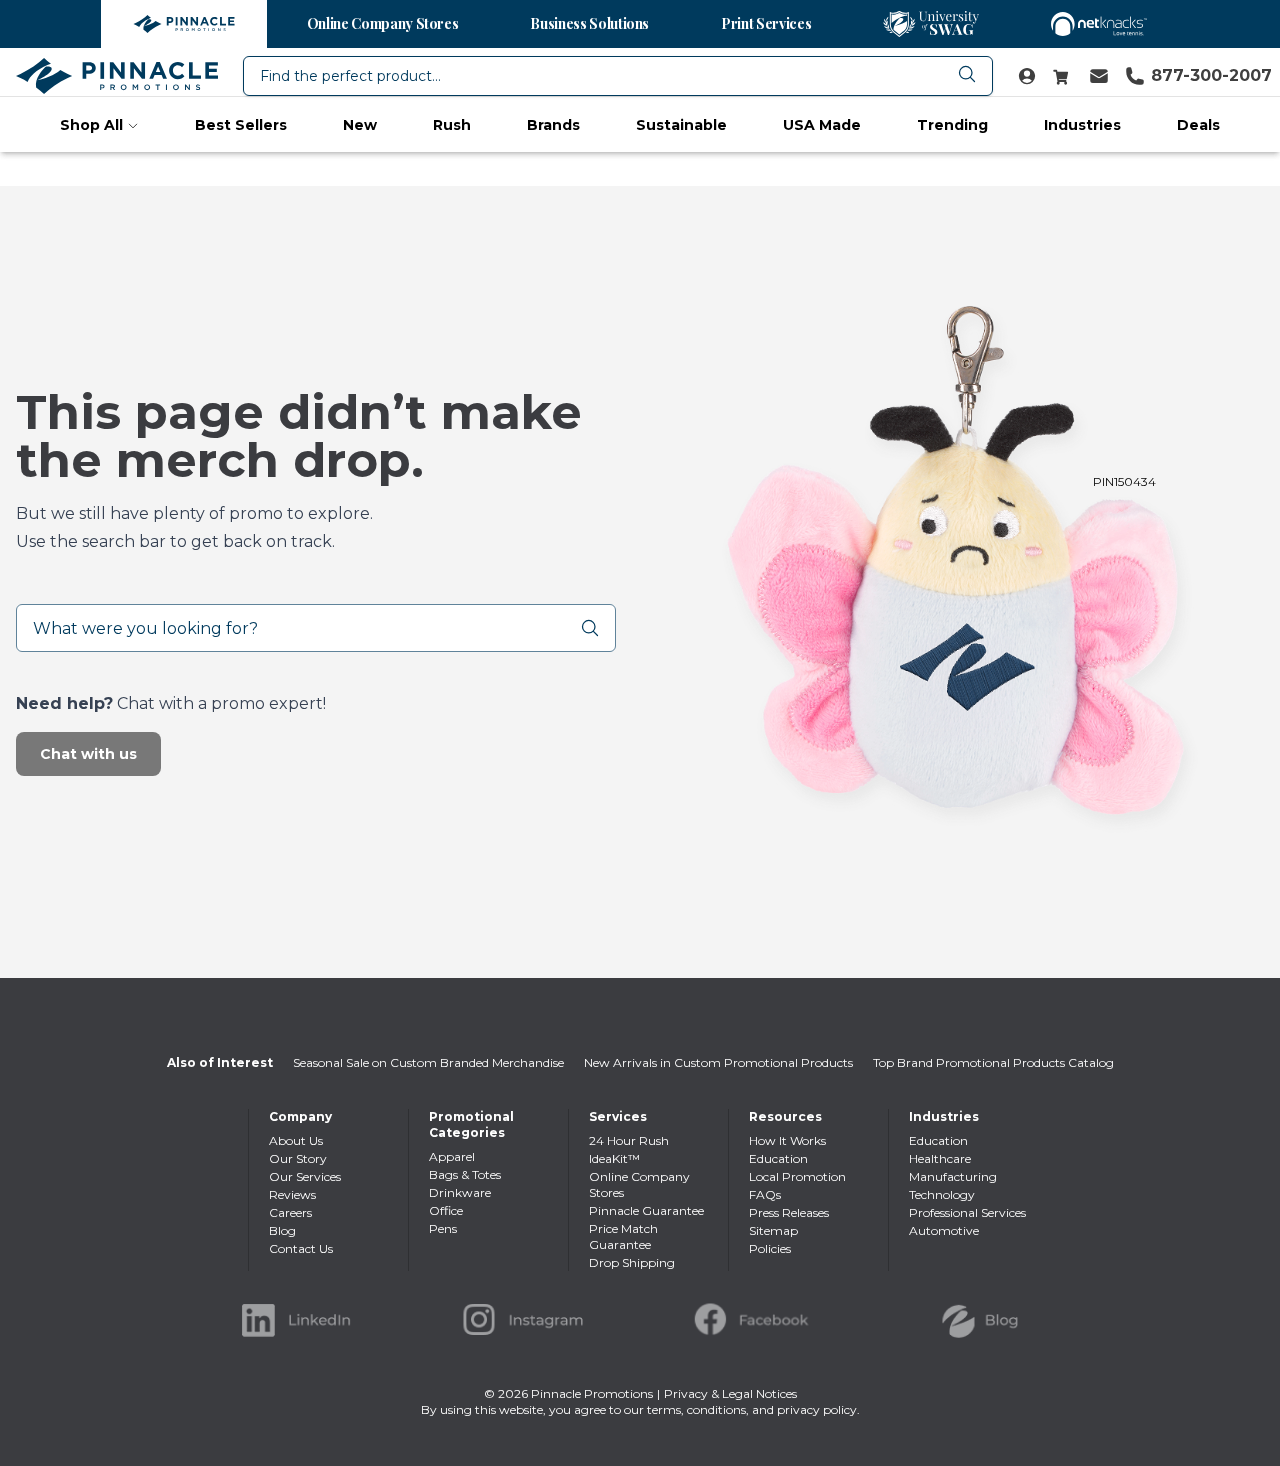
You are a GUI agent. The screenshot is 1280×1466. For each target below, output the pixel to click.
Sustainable (681, 125)
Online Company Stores (383, 23)
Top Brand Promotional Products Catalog (993, 1062)
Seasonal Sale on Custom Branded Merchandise (428, 1062)
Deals (1198, 125)
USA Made (822, 125)
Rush (452, 125)
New (360, 125)
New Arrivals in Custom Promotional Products (718, 1062)
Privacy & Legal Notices (730, 1393)
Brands (553, 125)
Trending (952, 125)
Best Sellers (241, 125)
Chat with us (88, 754)
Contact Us (301, 1248)
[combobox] (618, 76)
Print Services (766, 23)
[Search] (598, 628)
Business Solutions (589, 23)
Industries (1082, 125)
